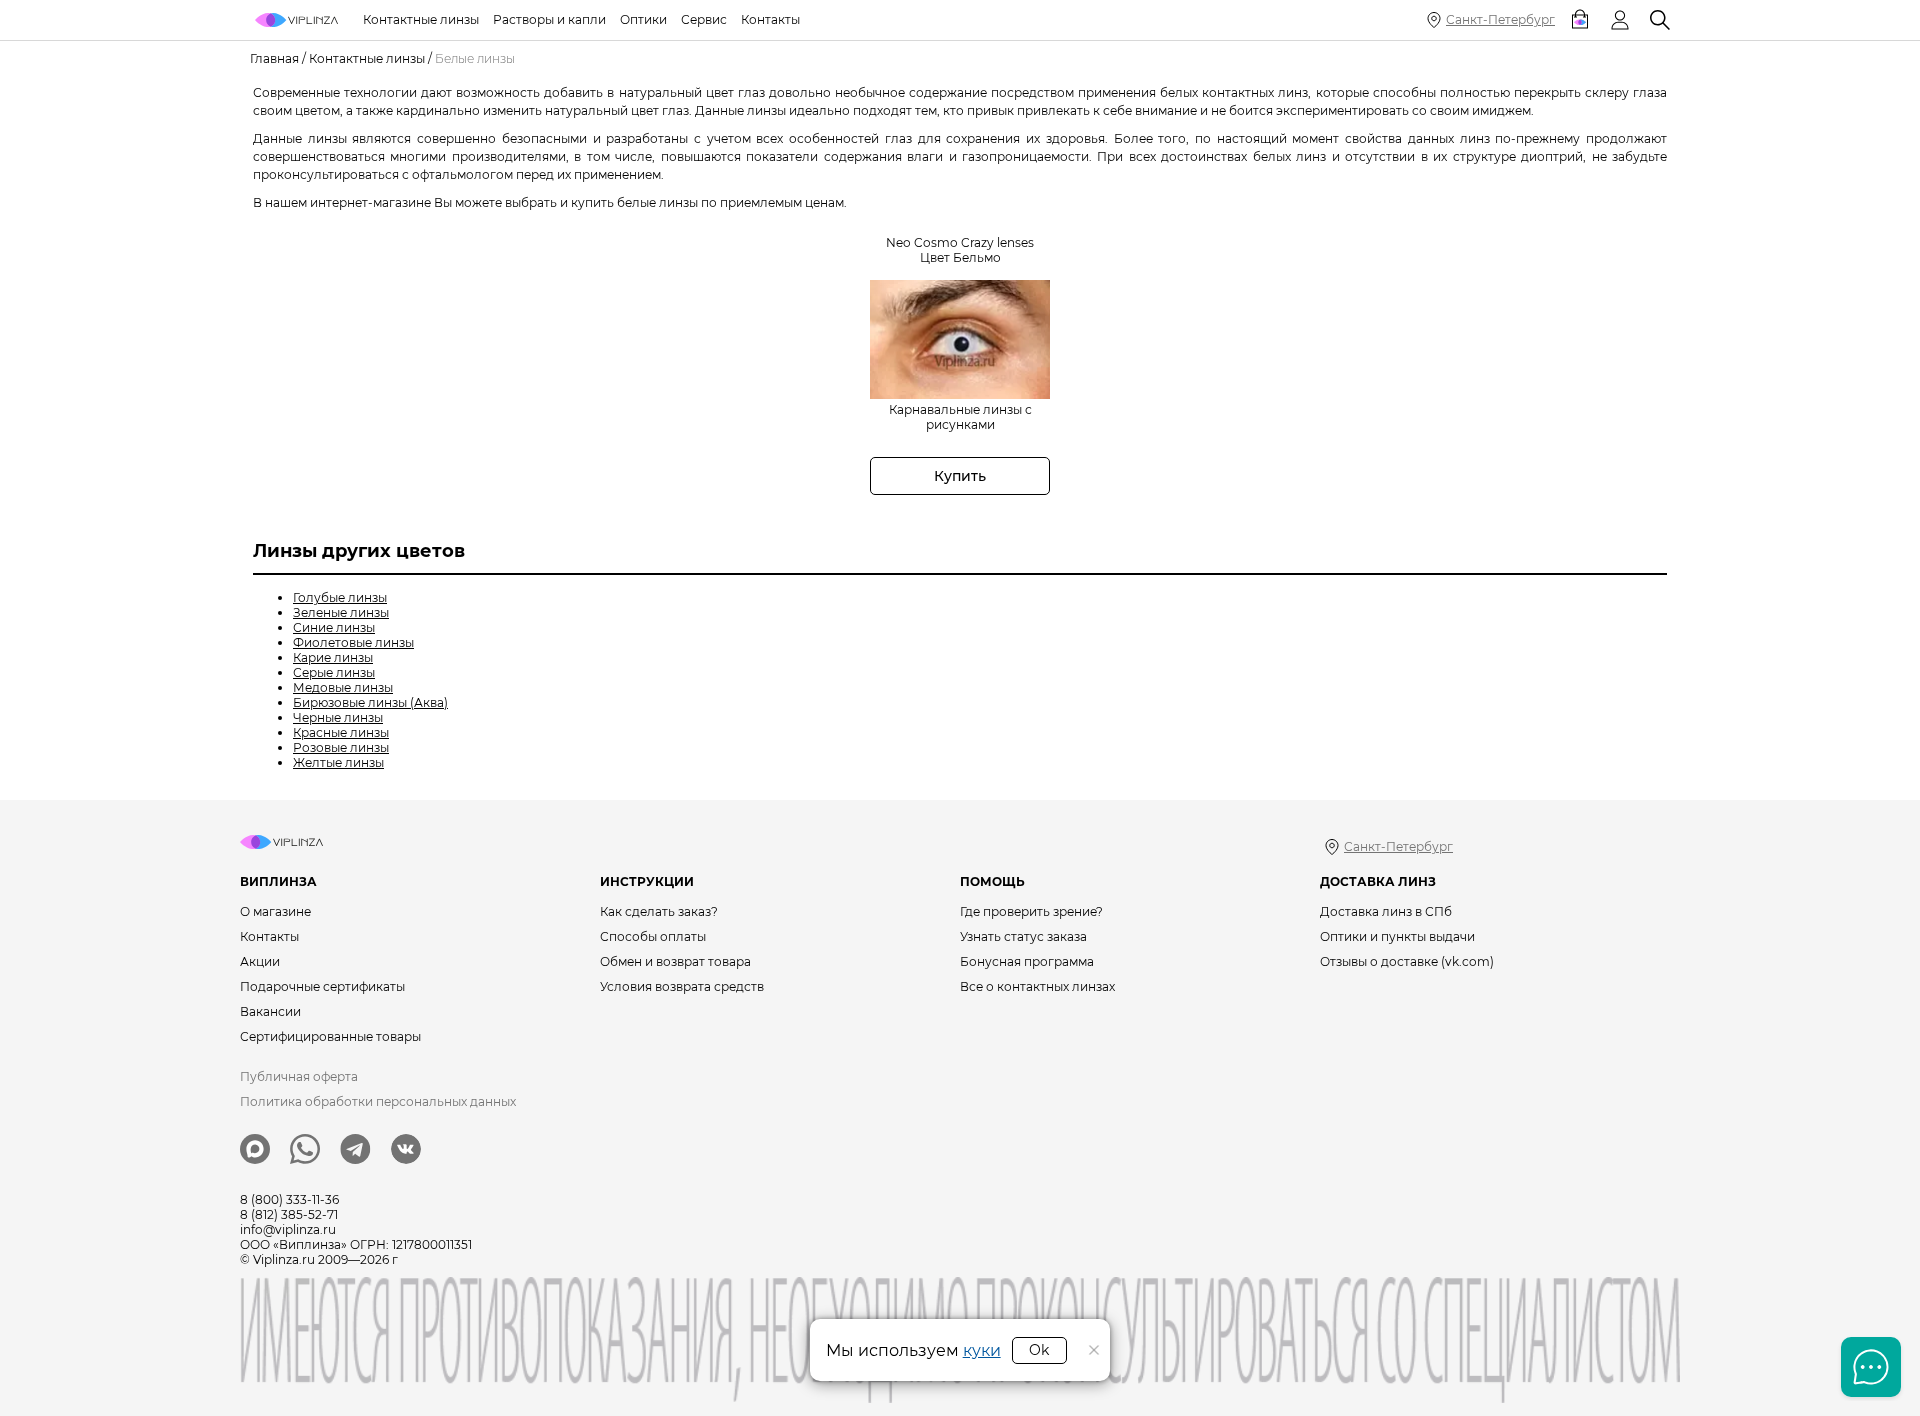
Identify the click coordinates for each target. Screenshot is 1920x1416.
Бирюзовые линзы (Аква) (370, 702)
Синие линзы (334, 627)
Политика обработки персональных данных (378, 1101)
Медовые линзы (343, 687)
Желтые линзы (338, 762)
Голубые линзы (340, 597)
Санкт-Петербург (1500, 19)
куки (982, 1350)
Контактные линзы (367, 58)
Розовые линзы (341, 747)
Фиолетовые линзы (353, 642)
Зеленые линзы (341, 612)
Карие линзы (333, 657)
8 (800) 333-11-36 (289, 1199)
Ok (1039, 1350)
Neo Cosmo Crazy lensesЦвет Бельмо (960, 250)
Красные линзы (341, 732)
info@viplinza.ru (288, 1229)
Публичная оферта (299, 1076)
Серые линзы (334, 672)
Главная (274, 58)
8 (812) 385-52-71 (289, 1214)
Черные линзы (338, 717)
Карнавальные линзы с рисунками (960, 417)
